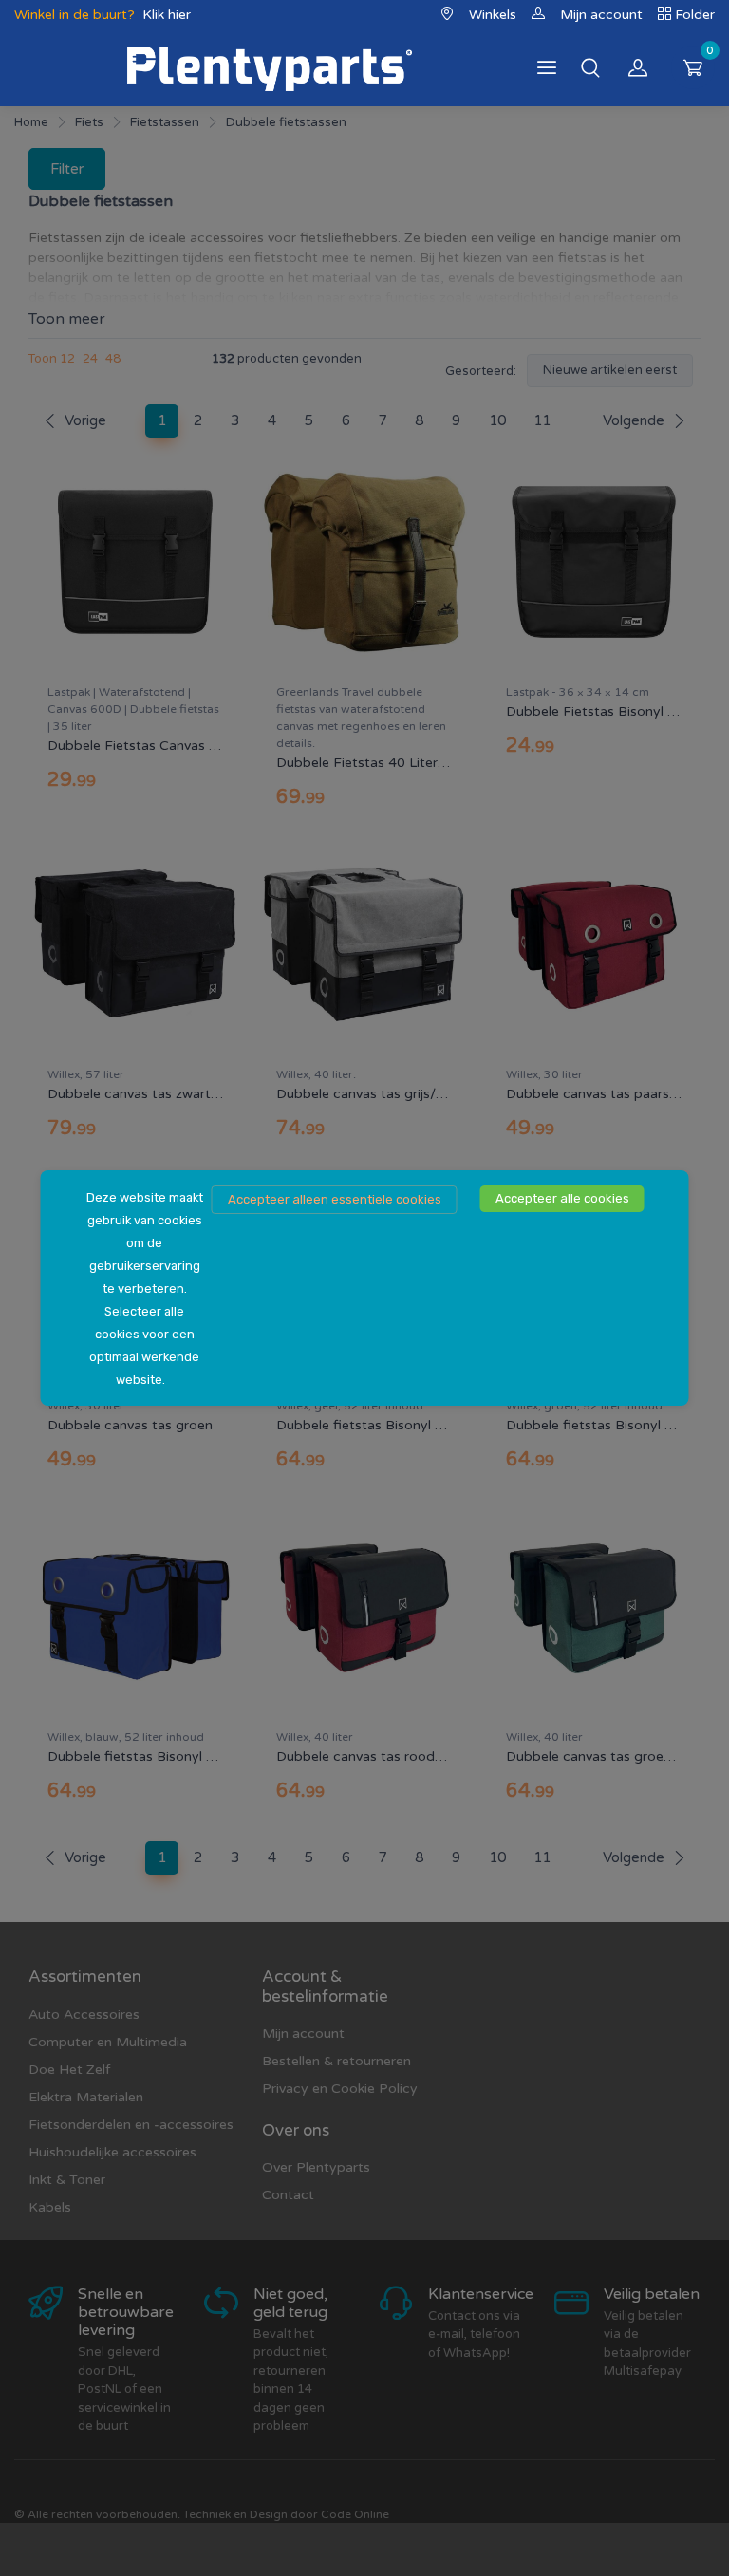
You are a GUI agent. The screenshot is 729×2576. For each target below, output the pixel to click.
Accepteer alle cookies (562, 1198)
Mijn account (601, 15)
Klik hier (167, 15)
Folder (695, 15)
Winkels (493, 15)
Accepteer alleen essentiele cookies (335, 1199)
